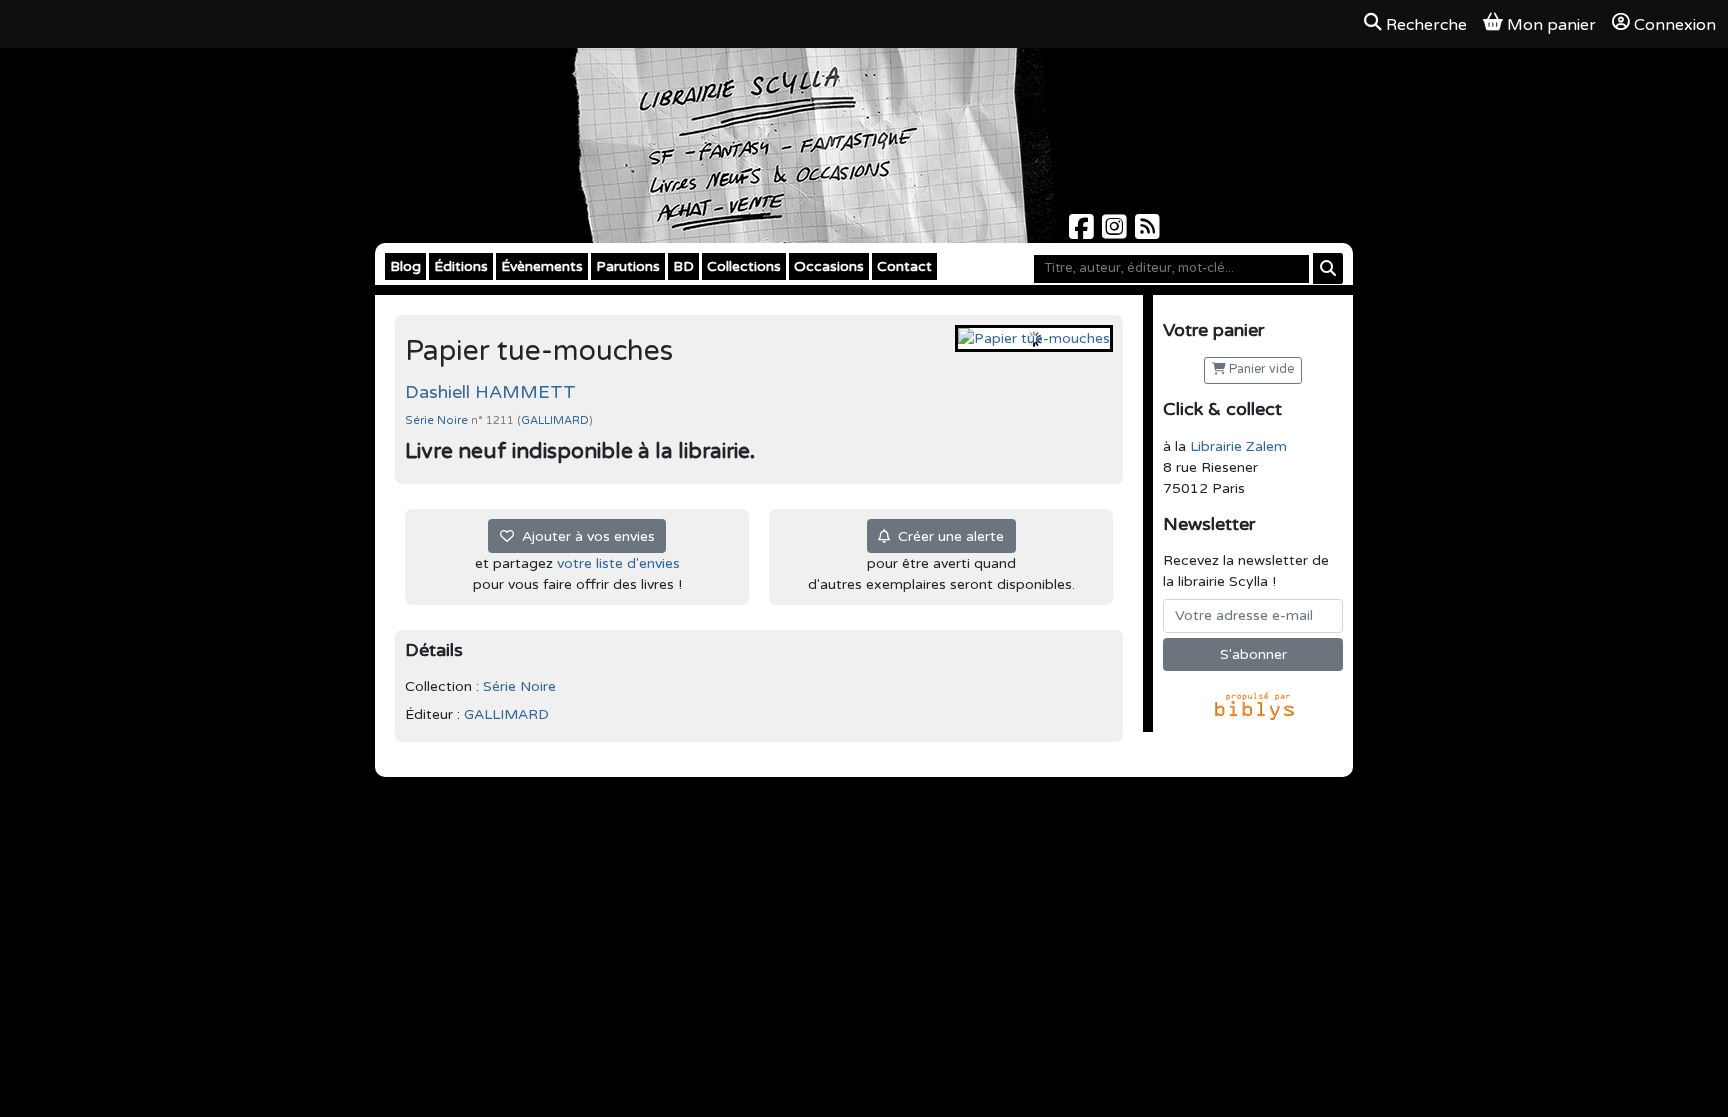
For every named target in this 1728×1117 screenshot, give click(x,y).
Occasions (829, 266)
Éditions (461, 266)
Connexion (1675, 25)
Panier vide (1260, 369)
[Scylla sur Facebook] (1083, 232)
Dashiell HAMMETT (490, 392)
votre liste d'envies (618, 563)
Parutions (628, 266)
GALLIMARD (555, 420)
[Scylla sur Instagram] (1116, 232)
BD (683, 266)
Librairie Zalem (1238, 446)
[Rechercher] (1328, 268)
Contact (904, 266)
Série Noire (438, 420)
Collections (744, 266)
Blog (405, 266)
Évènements (542, 266)
